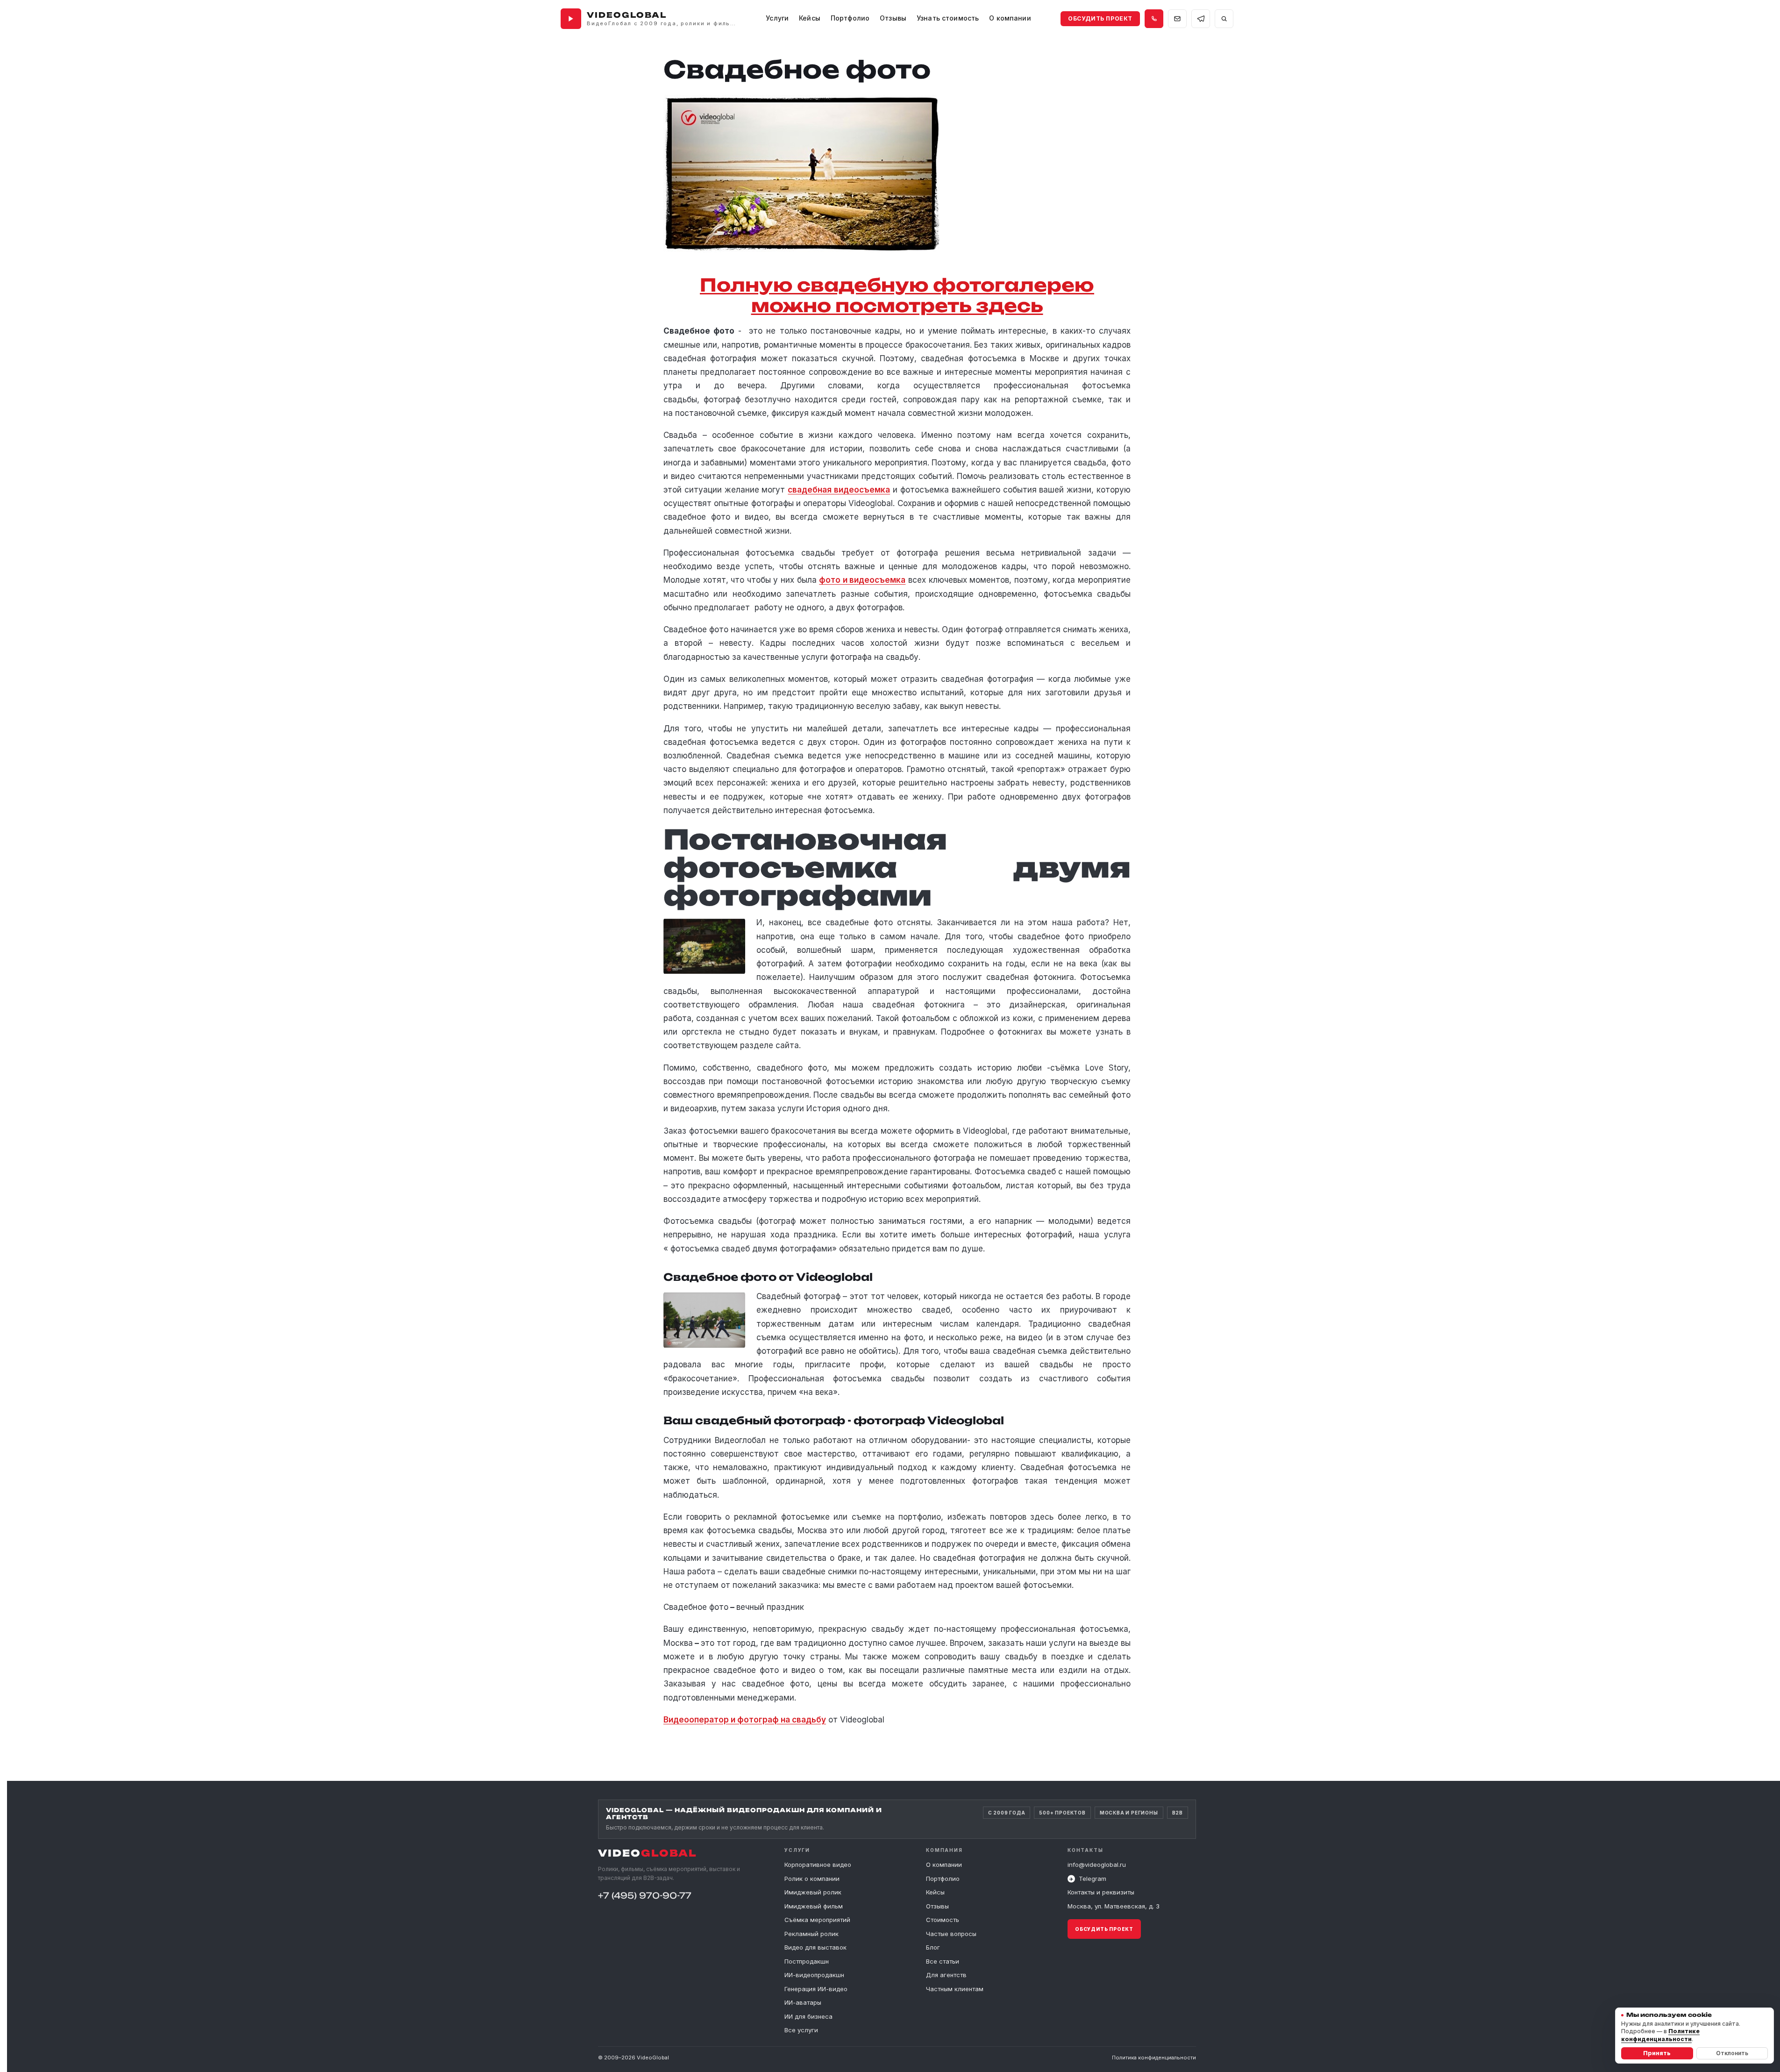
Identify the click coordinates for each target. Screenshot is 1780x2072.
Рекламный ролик (812, 1934)
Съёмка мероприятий (817, 1920)
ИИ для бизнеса (808, 2016)
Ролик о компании (812, 1879)
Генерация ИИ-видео (816, 1989)
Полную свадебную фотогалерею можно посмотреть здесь (897, 295)
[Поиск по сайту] (1224, 19)
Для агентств (946, 1975)
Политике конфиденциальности (1660, 2035)
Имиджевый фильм (814, 1906)
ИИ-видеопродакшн (814, 1975)
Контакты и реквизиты (1101, 1893)
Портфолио (943, 1879)
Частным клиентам (955, 1989)
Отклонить (1732, 2053)
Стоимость (943, 1920)
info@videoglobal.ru (1097, 1865)
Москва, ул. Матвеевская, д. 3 (1114, 1906)
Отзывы (893, 18)
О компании (944, 1865)
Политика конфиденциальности (1154, 2058)
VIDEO (648, 1853)
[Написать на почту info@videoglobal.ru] (1177, 19)
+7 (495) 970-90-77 (645, 1895)
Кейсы (810, 18)
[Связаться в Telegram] (1201, 19)
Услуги (777, 18)
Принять (1657, 2053)
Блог (933, 1947)
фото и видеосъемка (862, 580)
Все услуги (801, 2030)
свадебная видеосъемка (839, 490)
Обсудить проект (1100, 18)
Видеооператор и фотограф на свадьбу (745, 1720)
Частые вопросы (951, 1934)
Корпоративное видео (818, 1865)
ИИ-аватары (803, 2002)
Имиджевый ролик (813, 1892)
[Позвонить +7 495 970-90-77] (1154, 19)
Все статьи (943, 1961)
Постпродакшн (807, 1961)
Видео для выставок (815, 1947)
